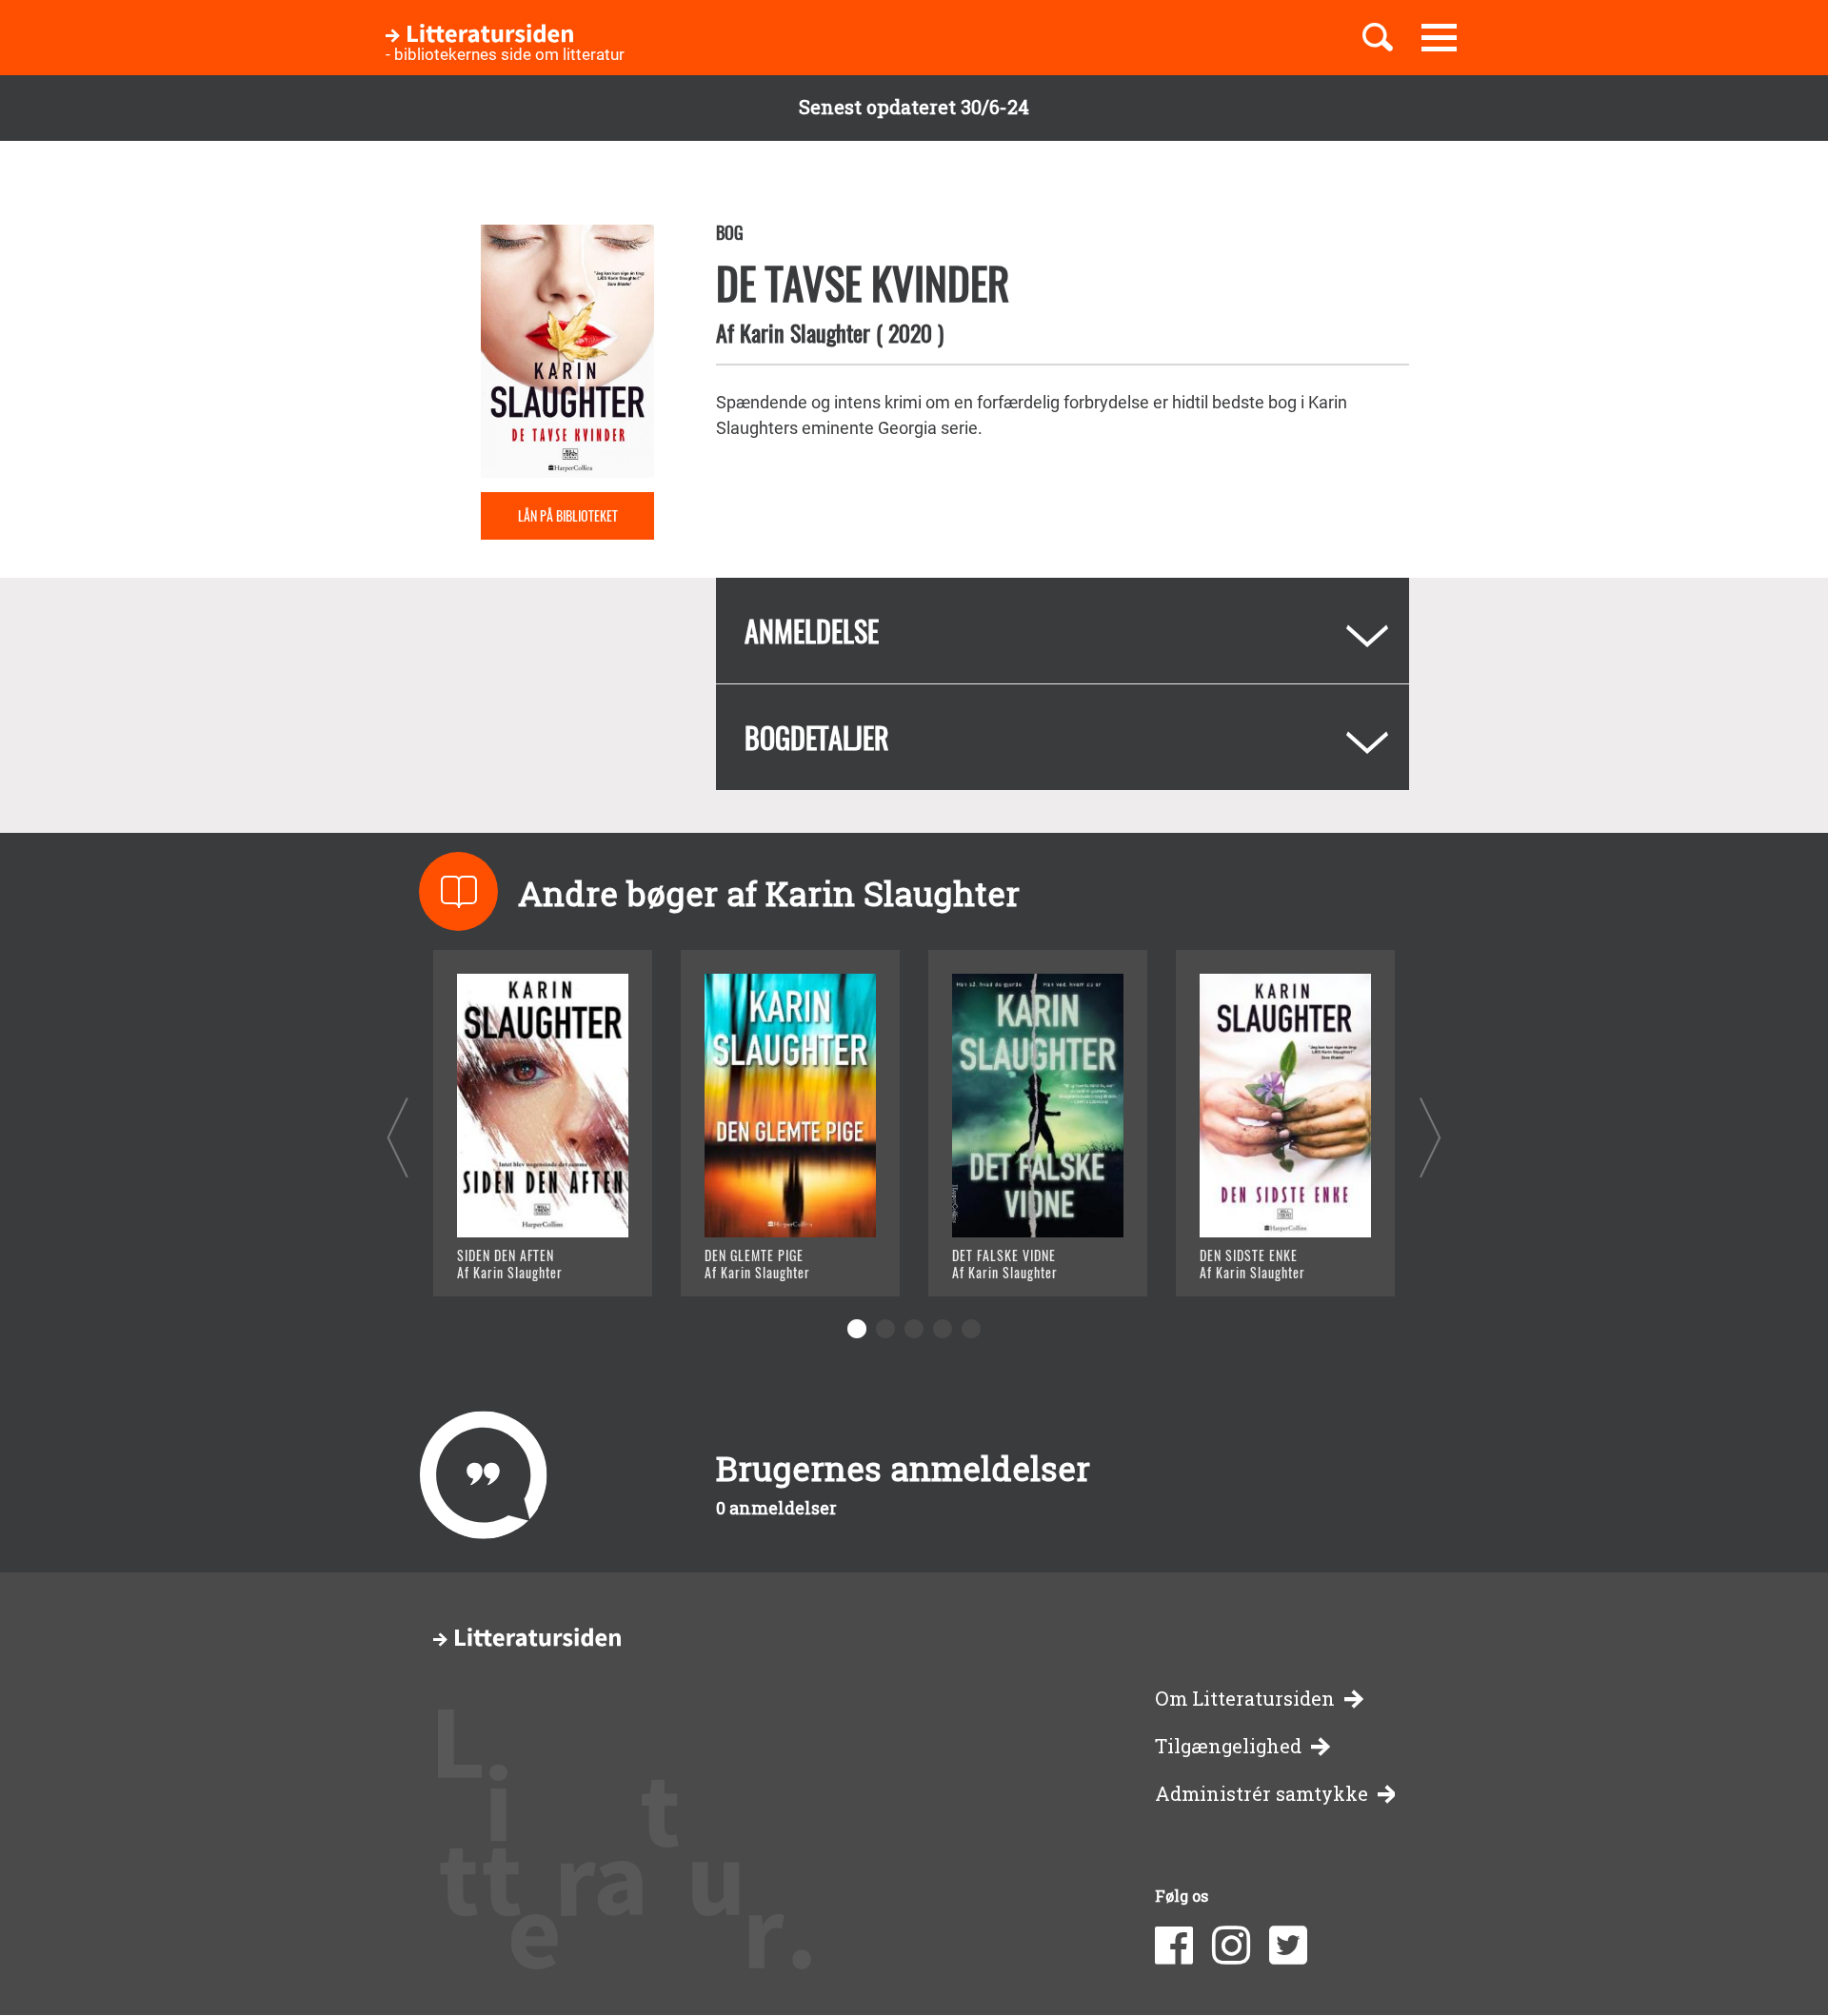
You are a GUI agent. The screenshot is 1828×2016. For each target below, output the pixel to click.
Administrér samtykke (1262, 1794)
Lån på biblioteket (568, 515)
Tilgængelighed (1228, 1746)
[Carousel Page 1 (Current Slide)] (857, 1329)
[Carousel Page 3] (914, 1329)
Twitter (1288, 1946)
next (1431, 1137)
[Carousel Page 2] (885, 1329)
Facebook (1174, 1946)
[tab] (1063, 631)
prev (397, 1137)
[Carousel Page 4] (943, 1329)
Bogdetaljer (817, 737)
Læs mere (519, 1258)
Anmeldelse (812, 631)
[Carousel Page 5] (971, 1329)
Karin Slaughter (805, 332)
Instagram (1231, 1946)
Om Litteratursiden (1245, 1699)
